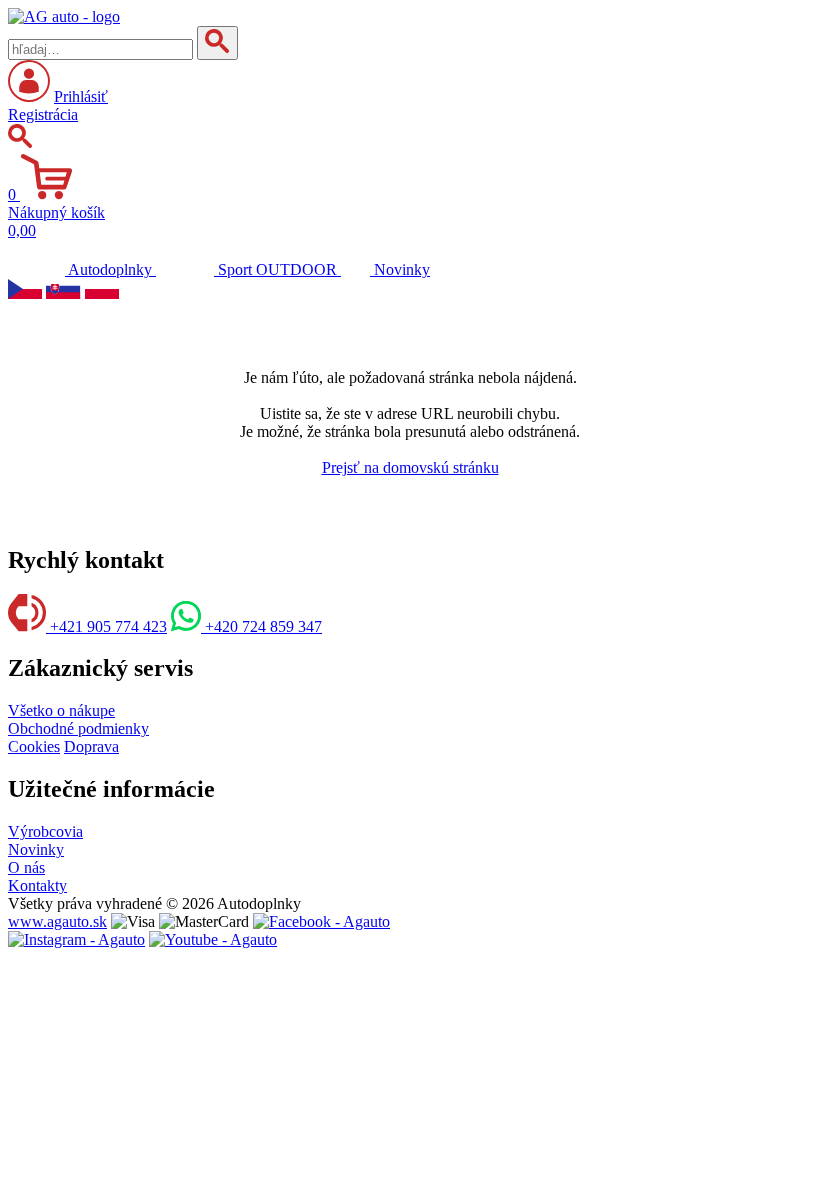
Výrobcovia (45, 831)
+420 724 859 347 (261, 626)
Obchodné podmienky (78, 728)
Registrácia (43, 114)
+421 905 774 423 (106, 626)
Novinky (36, 849)
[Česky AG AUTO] (25, 293)
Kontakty (37, 885)
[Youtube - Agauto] (213, 939)
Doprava (91, 746)
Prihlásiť (81, 96)
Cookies (34, 746)
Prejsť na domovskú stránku (410, 467)
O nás (26, 867)
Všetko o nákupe (61, 710)
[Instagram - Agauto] (76, 939)
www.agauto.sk (57, 921)
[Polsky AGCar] (102, 293)
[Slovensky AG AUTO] (63, 293)
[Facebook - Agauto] (321, 921)
